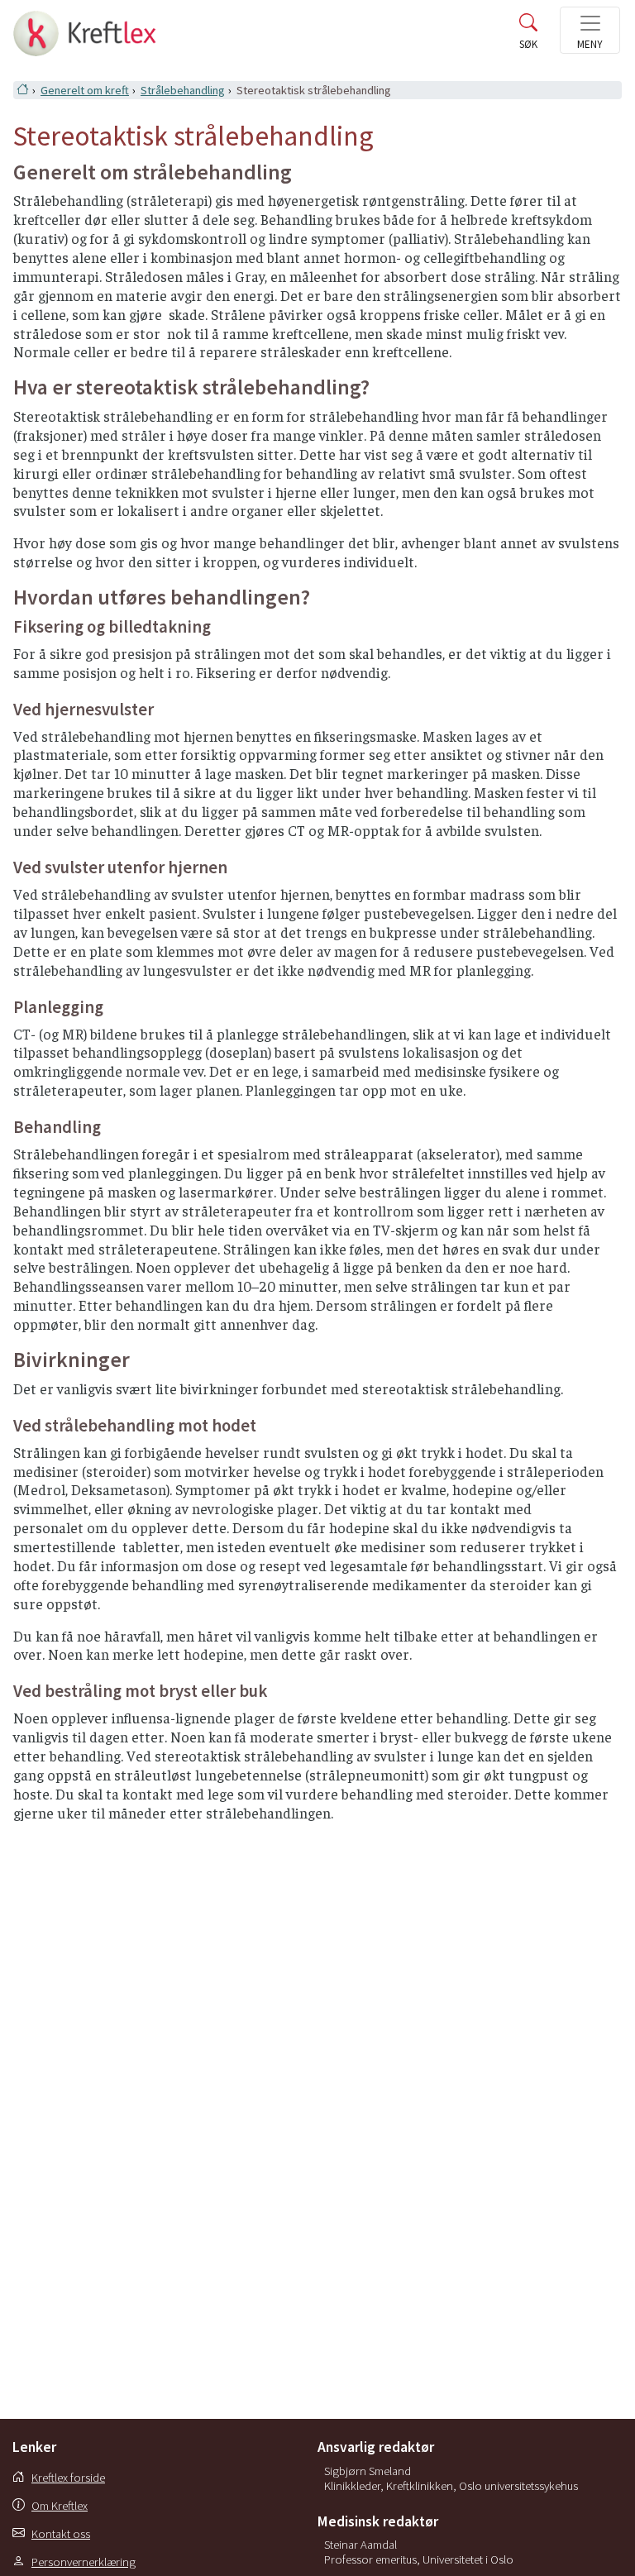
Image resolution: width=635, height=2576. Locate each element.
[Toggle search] (528, 39)
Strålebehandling (183, 90)
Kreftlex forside (68, 2478)
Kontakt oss (61, 2534)
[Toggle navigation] (590, 30)
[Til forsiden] (81, 29)
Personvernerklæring (84, 2562)
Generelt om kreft (85, 90)
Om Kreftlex (60, 2506)
